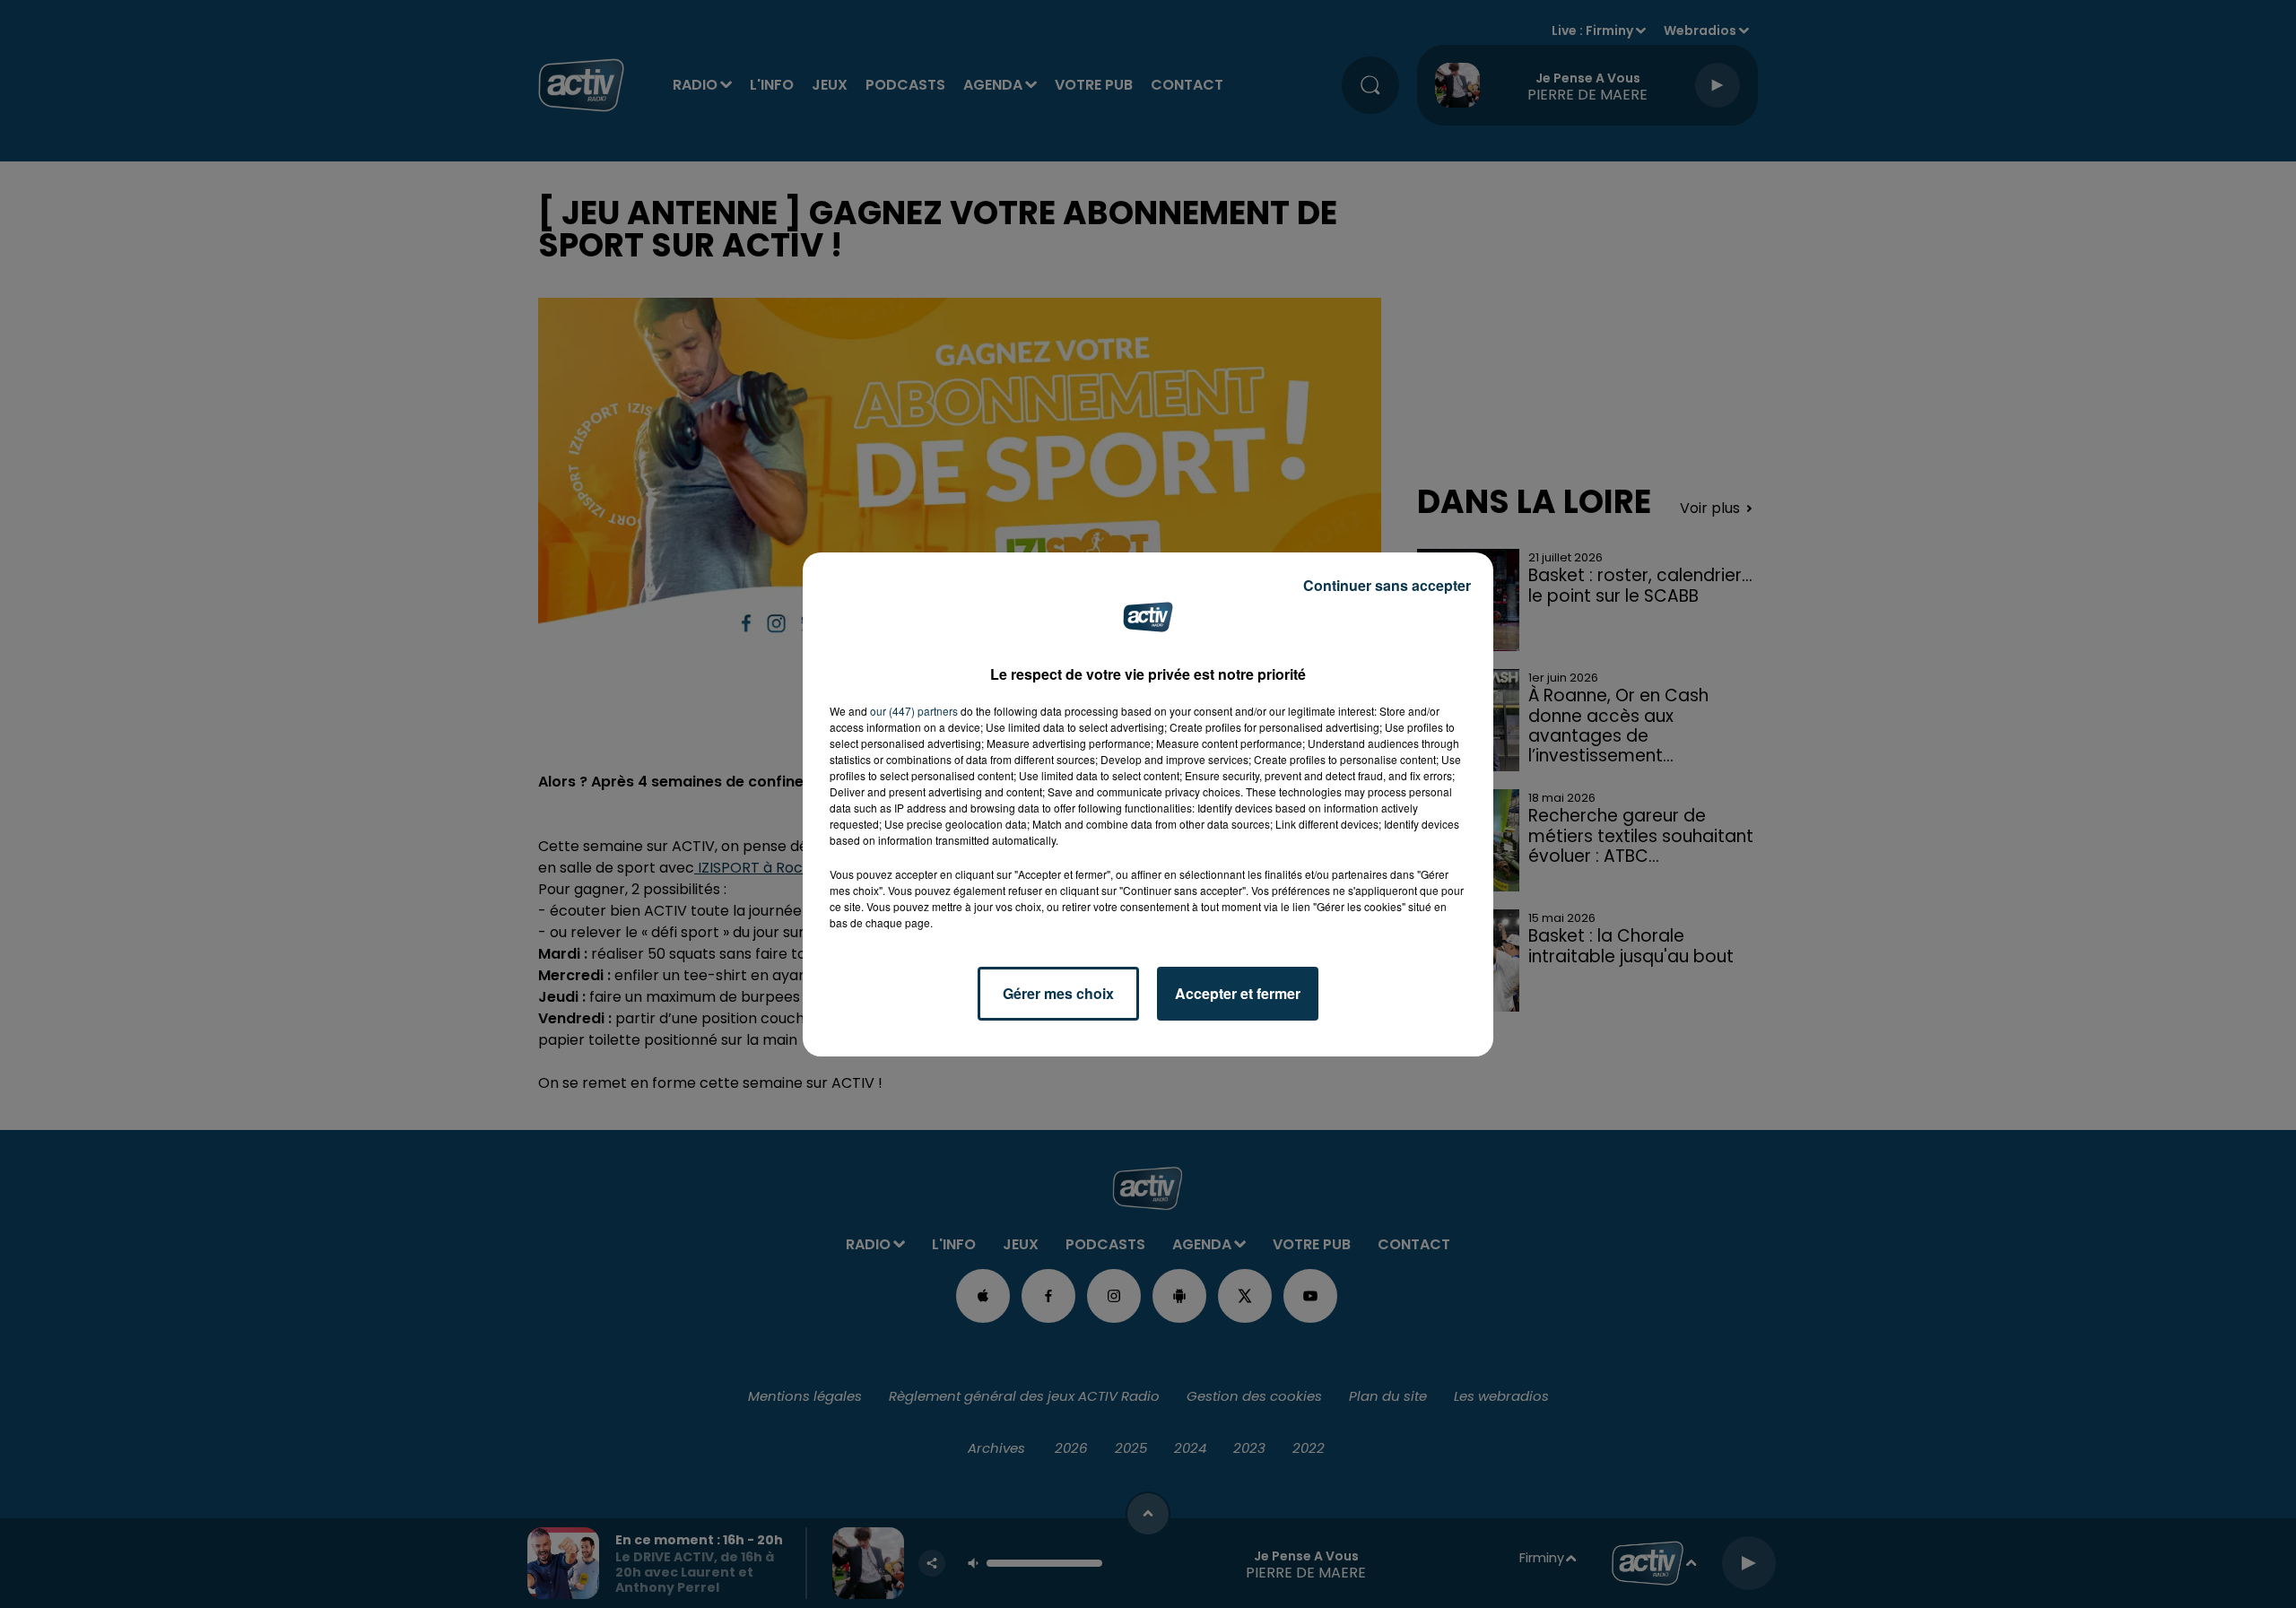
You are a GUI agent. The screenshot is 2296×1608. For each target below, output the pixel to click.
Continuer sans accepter (1387, 585)
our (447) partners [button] (914, 711)
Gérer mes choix (1058, 993)
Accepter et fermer (1238, 993)
